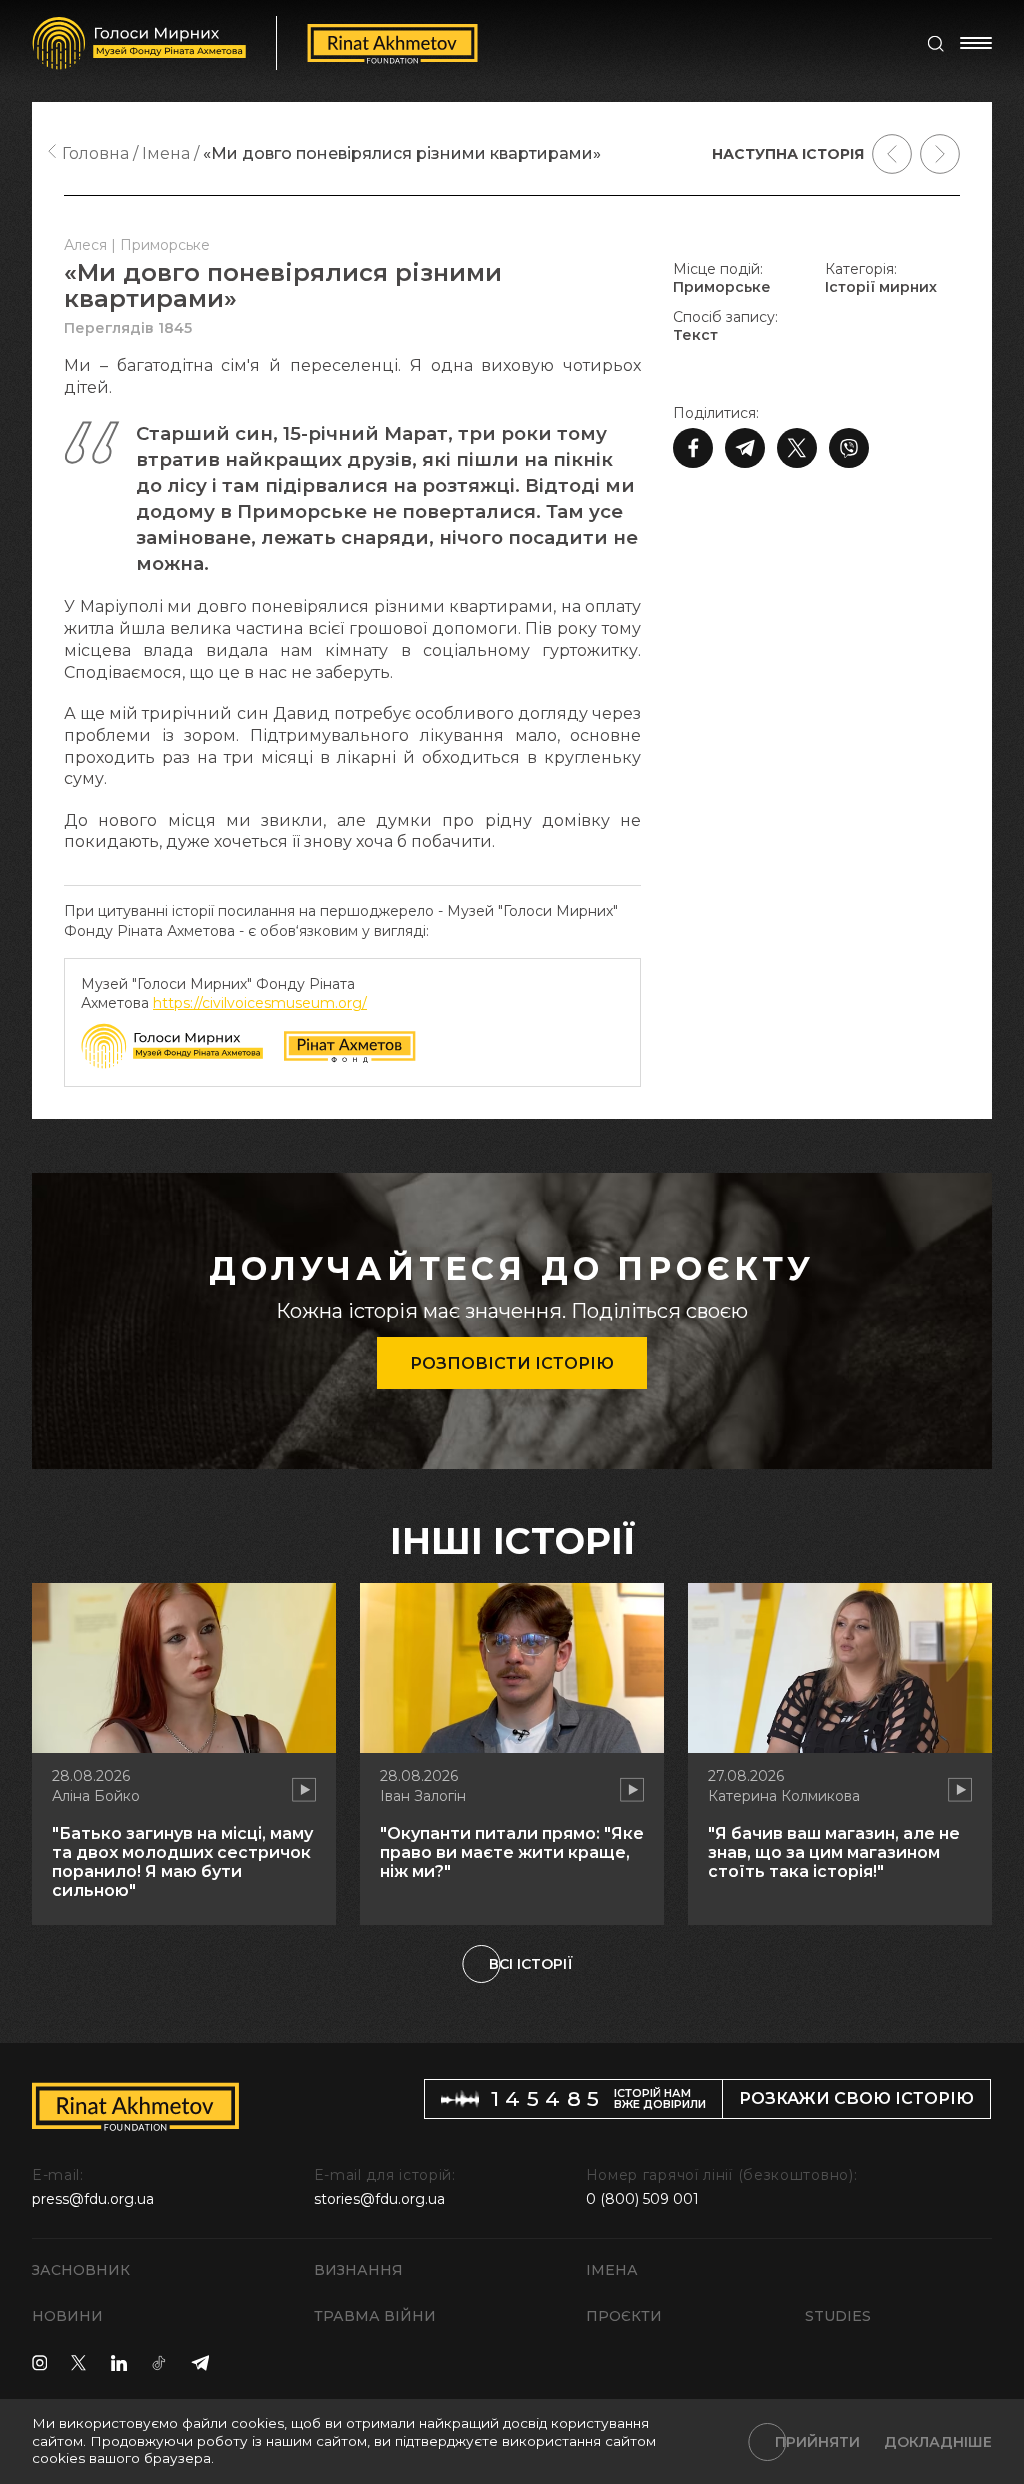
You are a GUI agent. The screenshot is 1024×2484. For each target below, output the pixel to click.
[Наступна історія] (940, 154)
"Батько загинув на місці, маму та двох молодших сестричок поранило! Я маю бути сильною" (182, 1862)
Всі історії (531, 1964)
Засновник (81, 2270)
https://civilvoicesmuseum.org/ (260, 1003)
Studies (838, 2316)
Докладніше (938, 2442)
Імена (612, 2270)
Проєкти (624, 2316)
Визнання (358, 2270)
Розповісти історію (512, 1363)
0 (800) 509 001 (642, 2199)
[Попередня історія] (892, 154)
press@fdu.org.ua (93, 2199)
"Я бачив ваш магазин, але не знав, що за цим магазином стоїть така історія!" (834, 1852)
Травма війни (375, 2316)
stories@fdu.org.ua (379, 2199)
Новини (67, 2316)
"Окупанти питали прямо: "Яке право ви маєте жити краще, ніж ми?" (512, 1852)
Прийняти (817, 2442)
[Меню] (976, 43)
